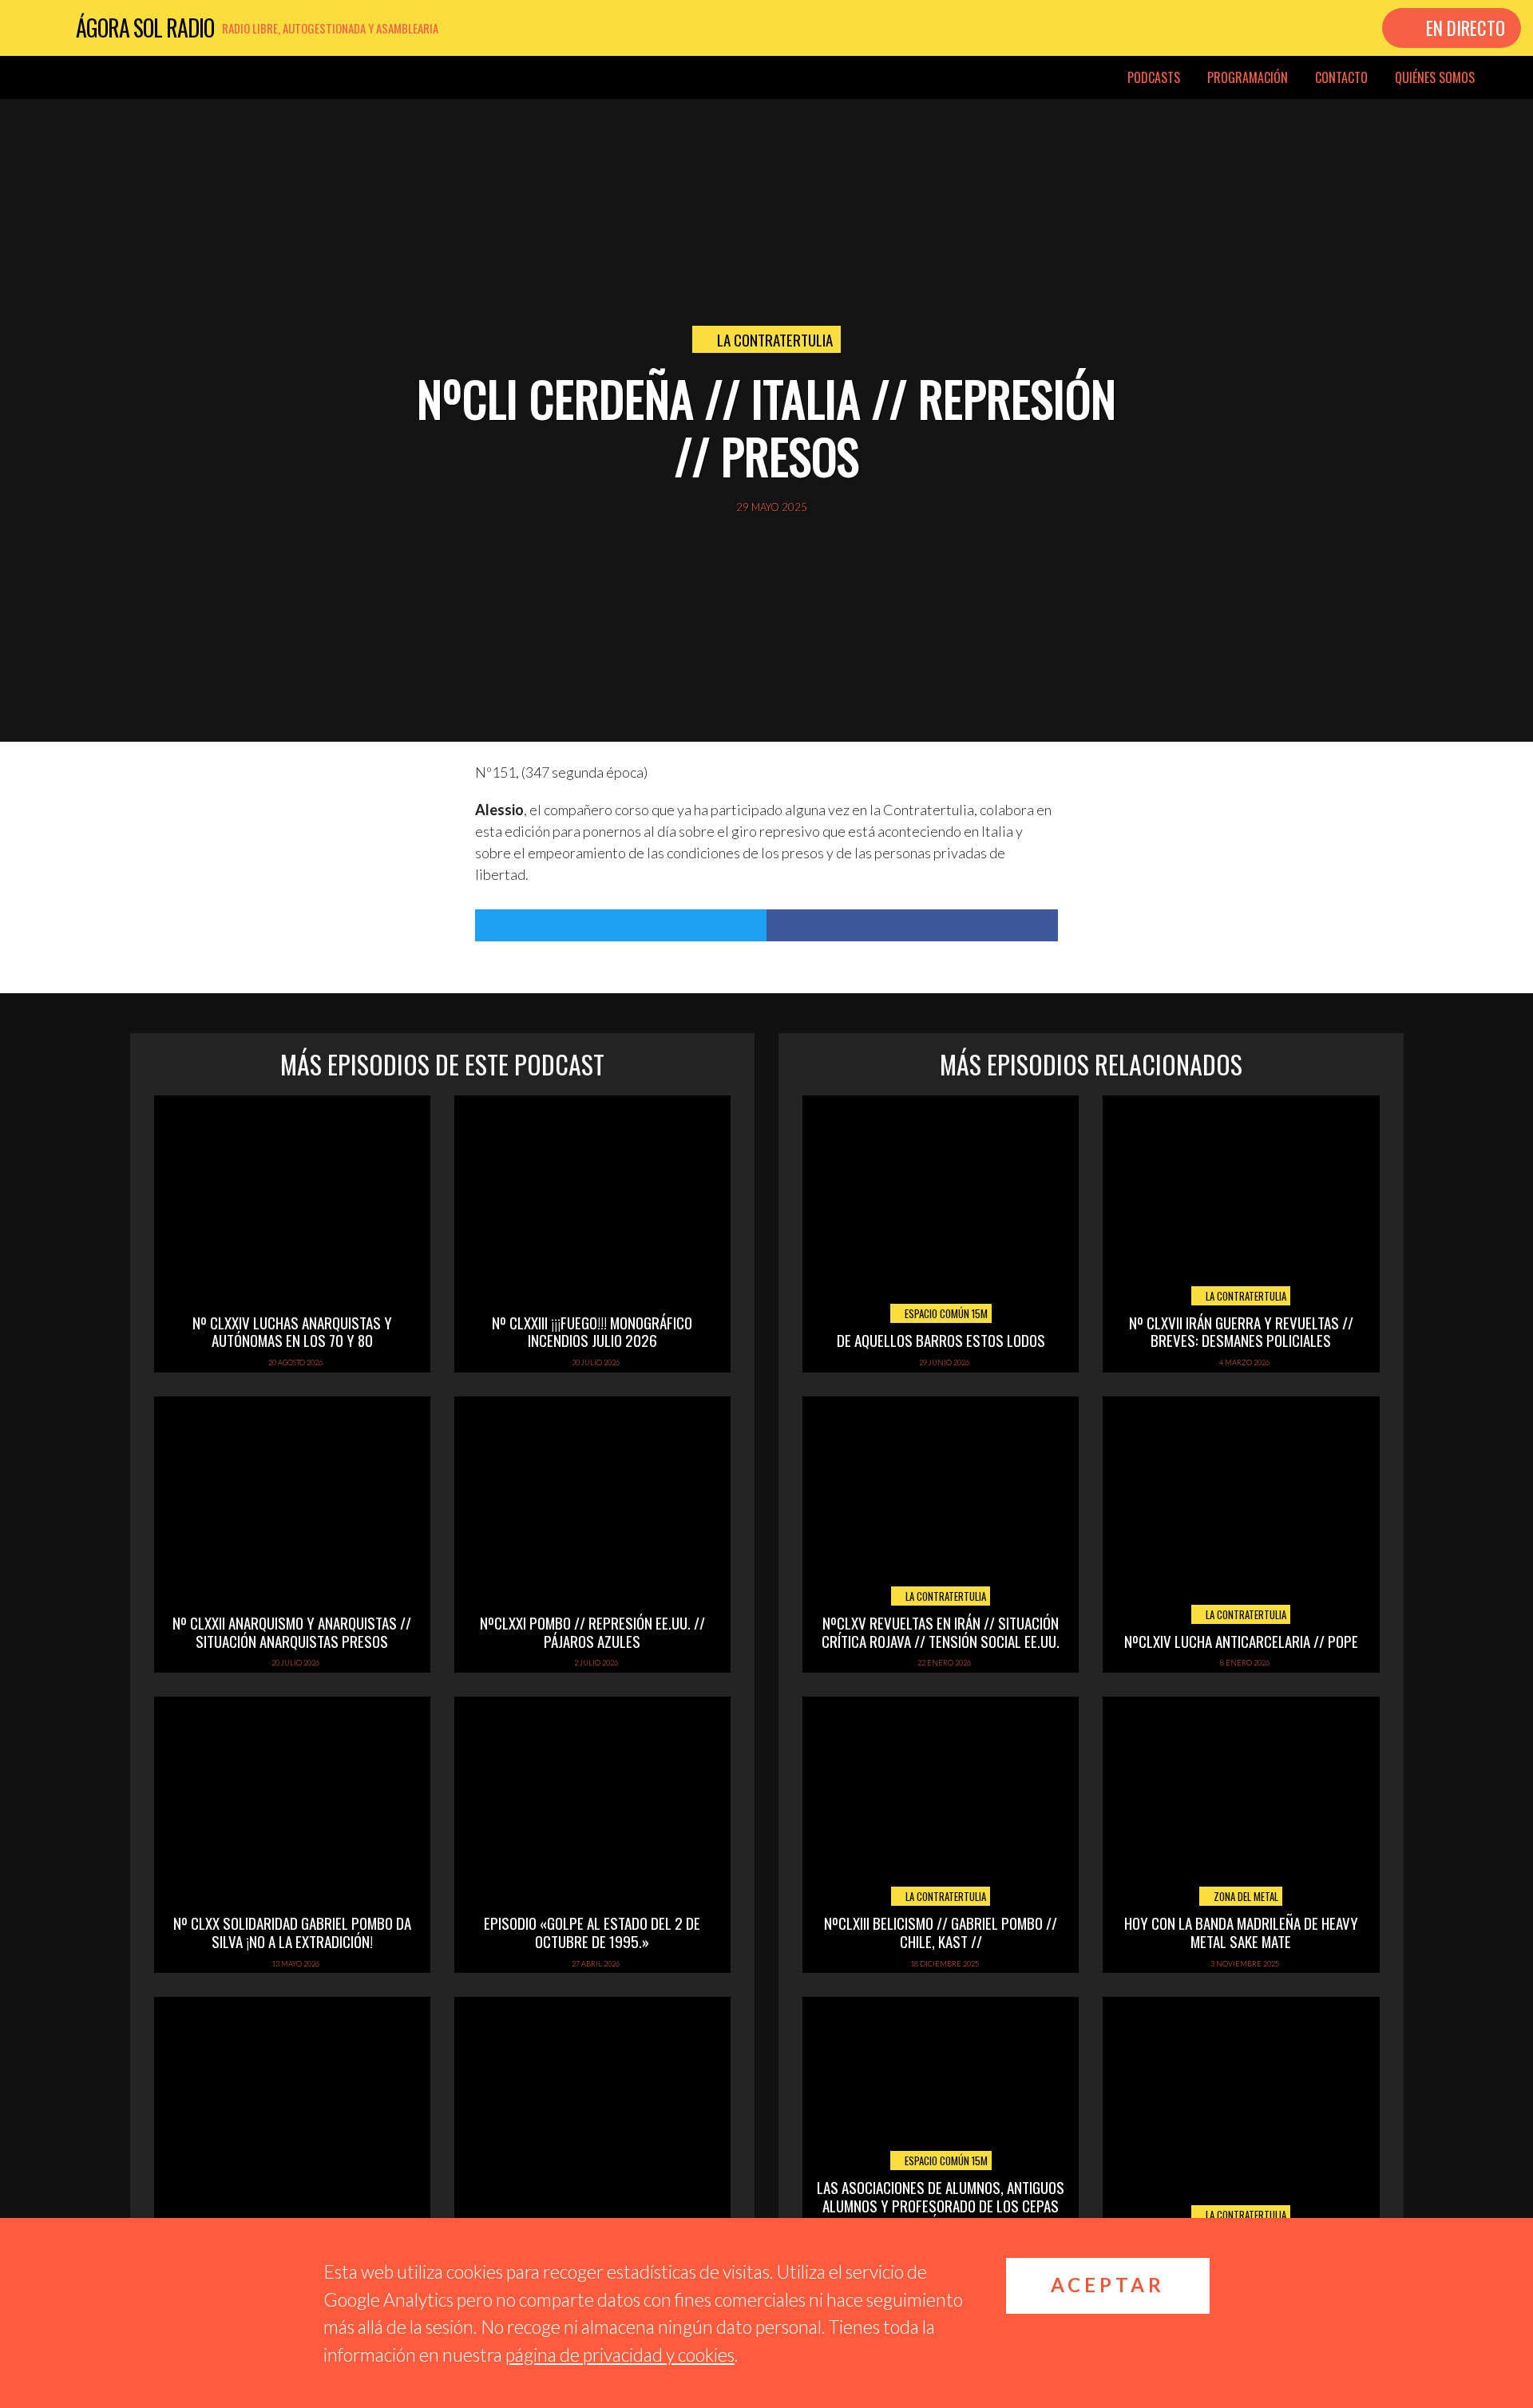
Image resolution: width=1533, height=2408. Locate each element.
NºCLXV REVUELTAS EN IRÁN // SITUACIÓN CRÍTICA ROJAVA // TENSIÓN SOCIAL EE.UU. (941, 1632)
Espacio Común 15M (945, 1313)
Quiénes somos (1435, 77)
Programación (1248, 77)
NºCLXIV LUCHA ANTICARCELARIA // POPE (1241, 1641)
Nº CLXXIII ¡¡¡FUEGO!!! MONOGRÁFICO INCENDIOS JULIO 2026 (592, 1331)
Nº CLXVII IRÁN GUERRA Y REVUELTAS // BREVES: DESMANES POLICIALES (1241, 1331)
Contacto (1341, 77)
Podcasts (1154, 77)
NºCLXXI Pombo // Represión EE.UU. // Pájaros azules (592, 1632)
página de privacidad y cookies (620, 2355)
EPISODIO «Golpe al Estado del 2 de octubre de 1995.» (592, 1932)
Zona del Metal (1245, 1896)
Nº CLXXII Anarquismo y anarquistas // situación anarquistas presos (292, 1632)
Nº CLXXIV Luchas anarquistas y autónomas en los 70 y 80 (292, 1331)
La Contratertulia (775, 339)
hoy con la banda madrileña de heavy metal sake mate (1241, 1932)
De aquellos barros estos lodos (941, 1340)
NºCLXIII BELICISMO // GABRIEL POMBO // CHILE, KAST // (941, 1932)
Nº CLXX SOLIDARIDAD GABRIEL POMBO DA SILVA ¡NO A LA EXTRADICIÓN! (292, 1932)
